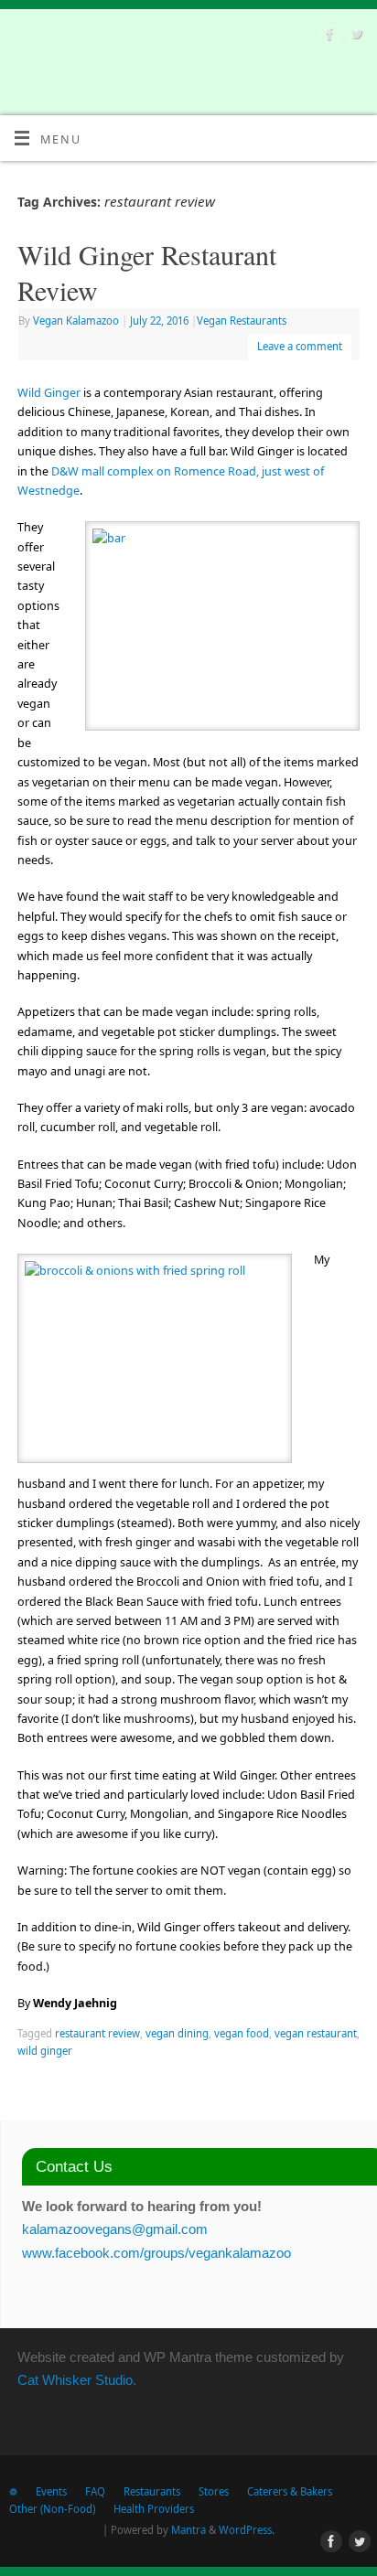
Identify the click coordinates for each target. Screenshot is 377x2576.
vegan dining (177, 2033)
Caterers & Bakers (290, 2491)
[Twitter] (355, 37)
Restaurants (152, 2491)
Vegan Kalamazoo (76, 321)
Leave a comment (300, 346)
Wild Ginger (49, 393)
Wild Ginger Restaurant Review (147, 272)
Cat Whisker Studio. (77, 2380)
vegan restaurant (316, 2033)
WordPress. (247, 2530)
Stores (214, 2491)
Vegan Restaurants (242, 321)
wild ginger (45, 2051)
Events (51, 2491)
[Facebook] (328, 37)
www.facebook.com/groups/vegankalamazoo (156, 2253)
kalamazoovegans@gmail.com (115, 2229)
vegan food (242, 2033)
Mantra (188, 2530)
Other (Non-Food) (52, 2509)
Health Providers (154, 2509)
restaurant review (97, 2033)
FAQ (95, 2491)
